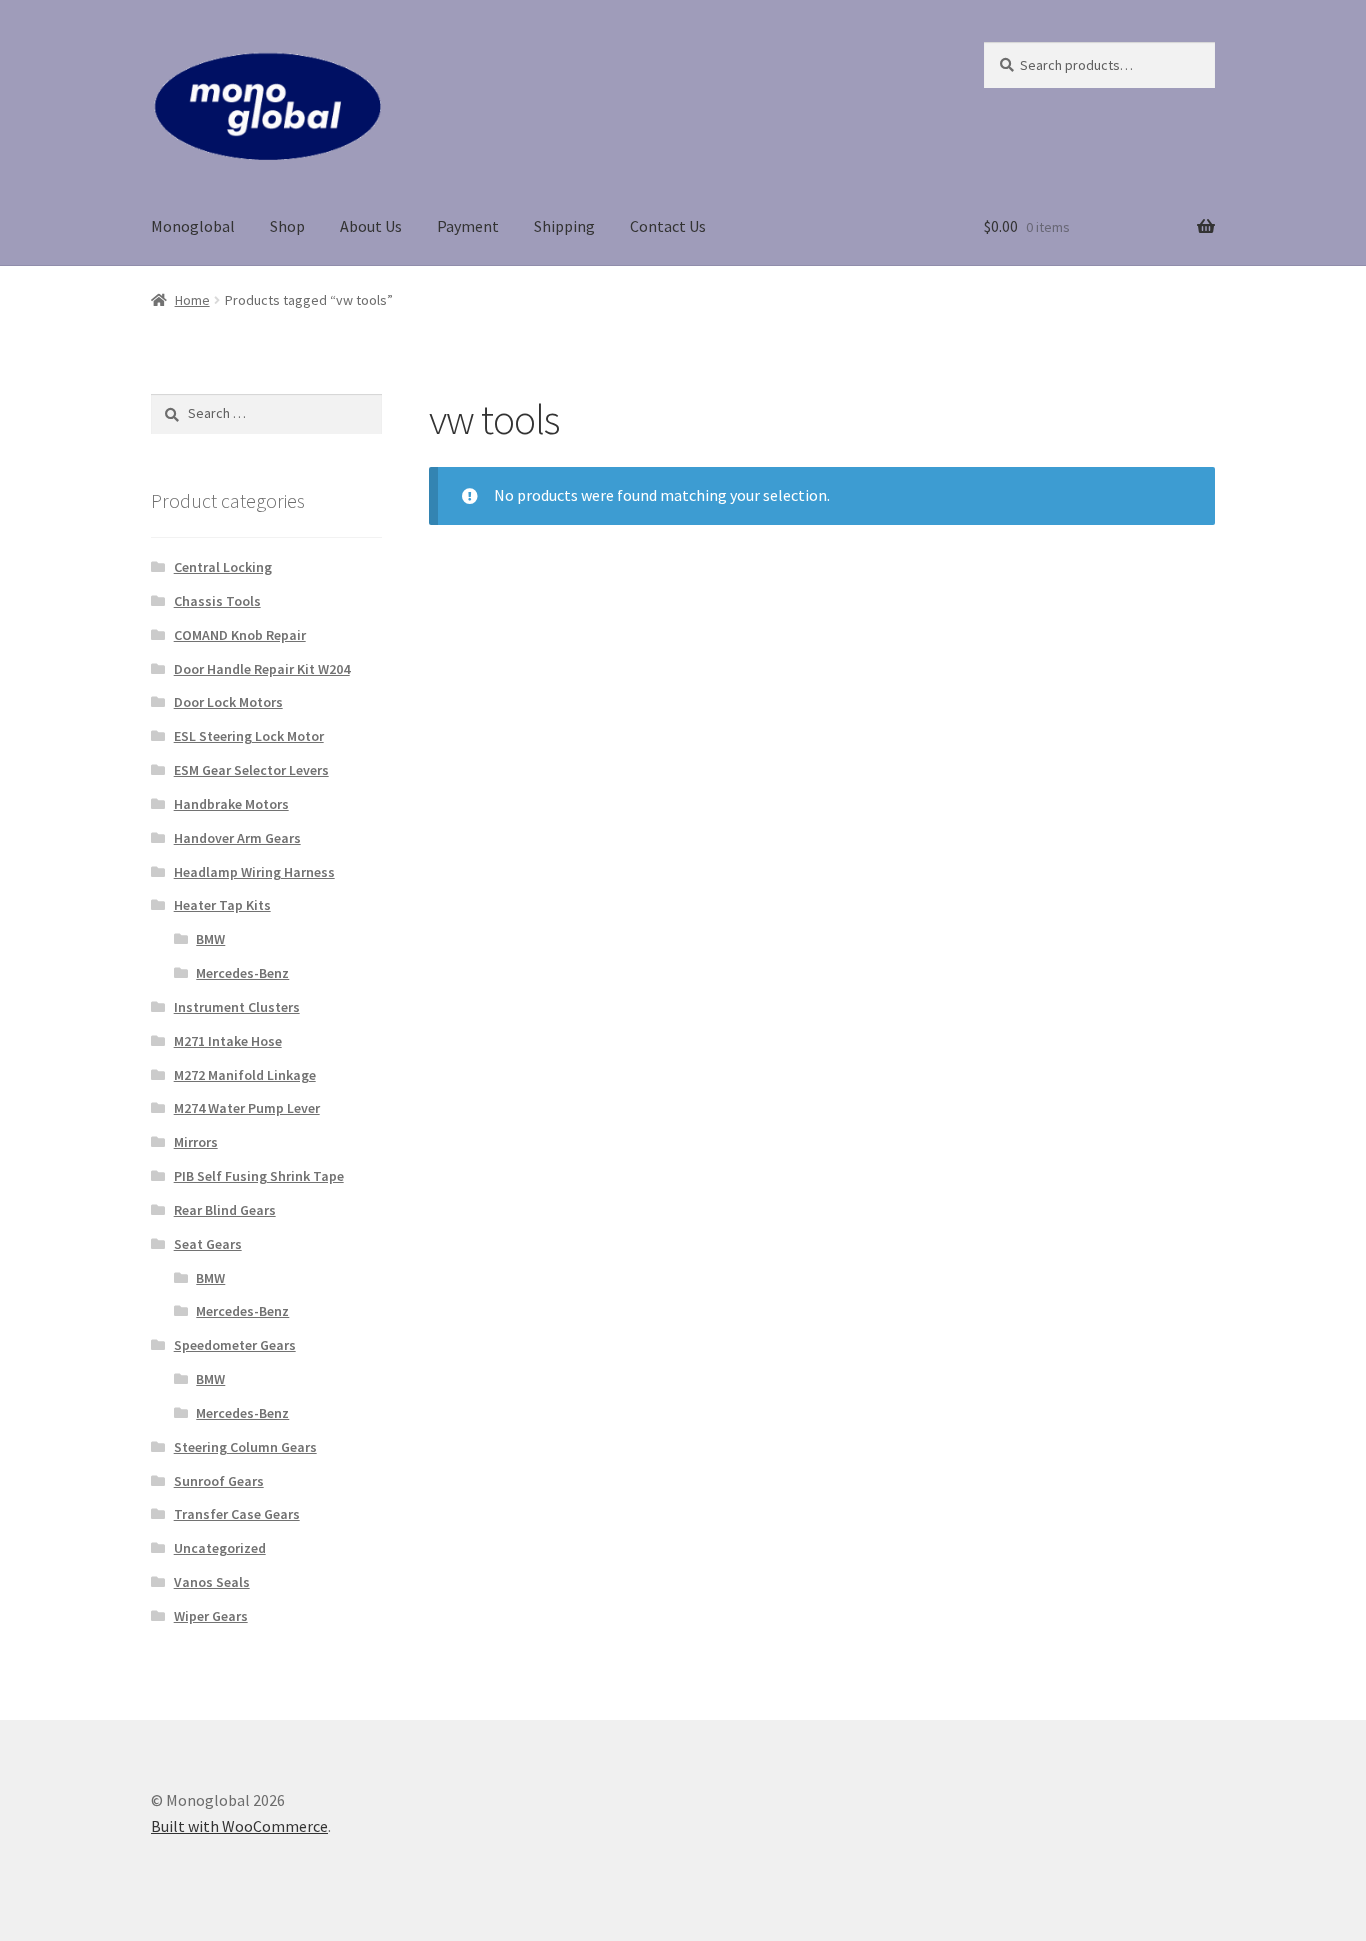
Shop (287, 226)
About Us (371, 226)
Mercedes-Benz (242, 973)
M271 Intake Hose (228, 1041)
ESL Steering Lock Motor (249, 736)
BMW (210, 939)
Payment (468, 226)
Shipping (564, 226)
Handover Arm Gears (237, 838)
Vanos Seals (212, 1582)
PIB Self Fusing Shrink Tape (259, 1176)
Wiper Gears (211, 1616)
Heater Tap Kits (222, 905)
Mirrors (196, 1142)
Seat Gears (208, 1244)
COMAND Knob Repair (240, 635)
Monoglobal (193, 226)
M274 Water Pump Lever (247, 1108)
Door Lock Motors (228, 702)
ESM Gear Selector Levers (251, 770)
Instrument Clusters (237, 1007)
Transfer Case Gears (237, 1514)
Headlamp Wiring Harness (254, 872)
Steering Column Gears (245, 1447)
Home (192, 300)
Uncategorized (220, 1548)
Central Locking (223, 567)
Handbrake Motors (231, 804)
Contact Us (668, 226)
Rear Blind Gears (225, 1210)
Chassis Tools (217, 601)
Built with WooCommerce (239, 1826)
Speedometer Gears (235, 1345)
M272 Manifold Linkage (245, 1075)
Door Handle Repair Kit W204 (262, 669)
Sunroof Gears (219, 1481)
